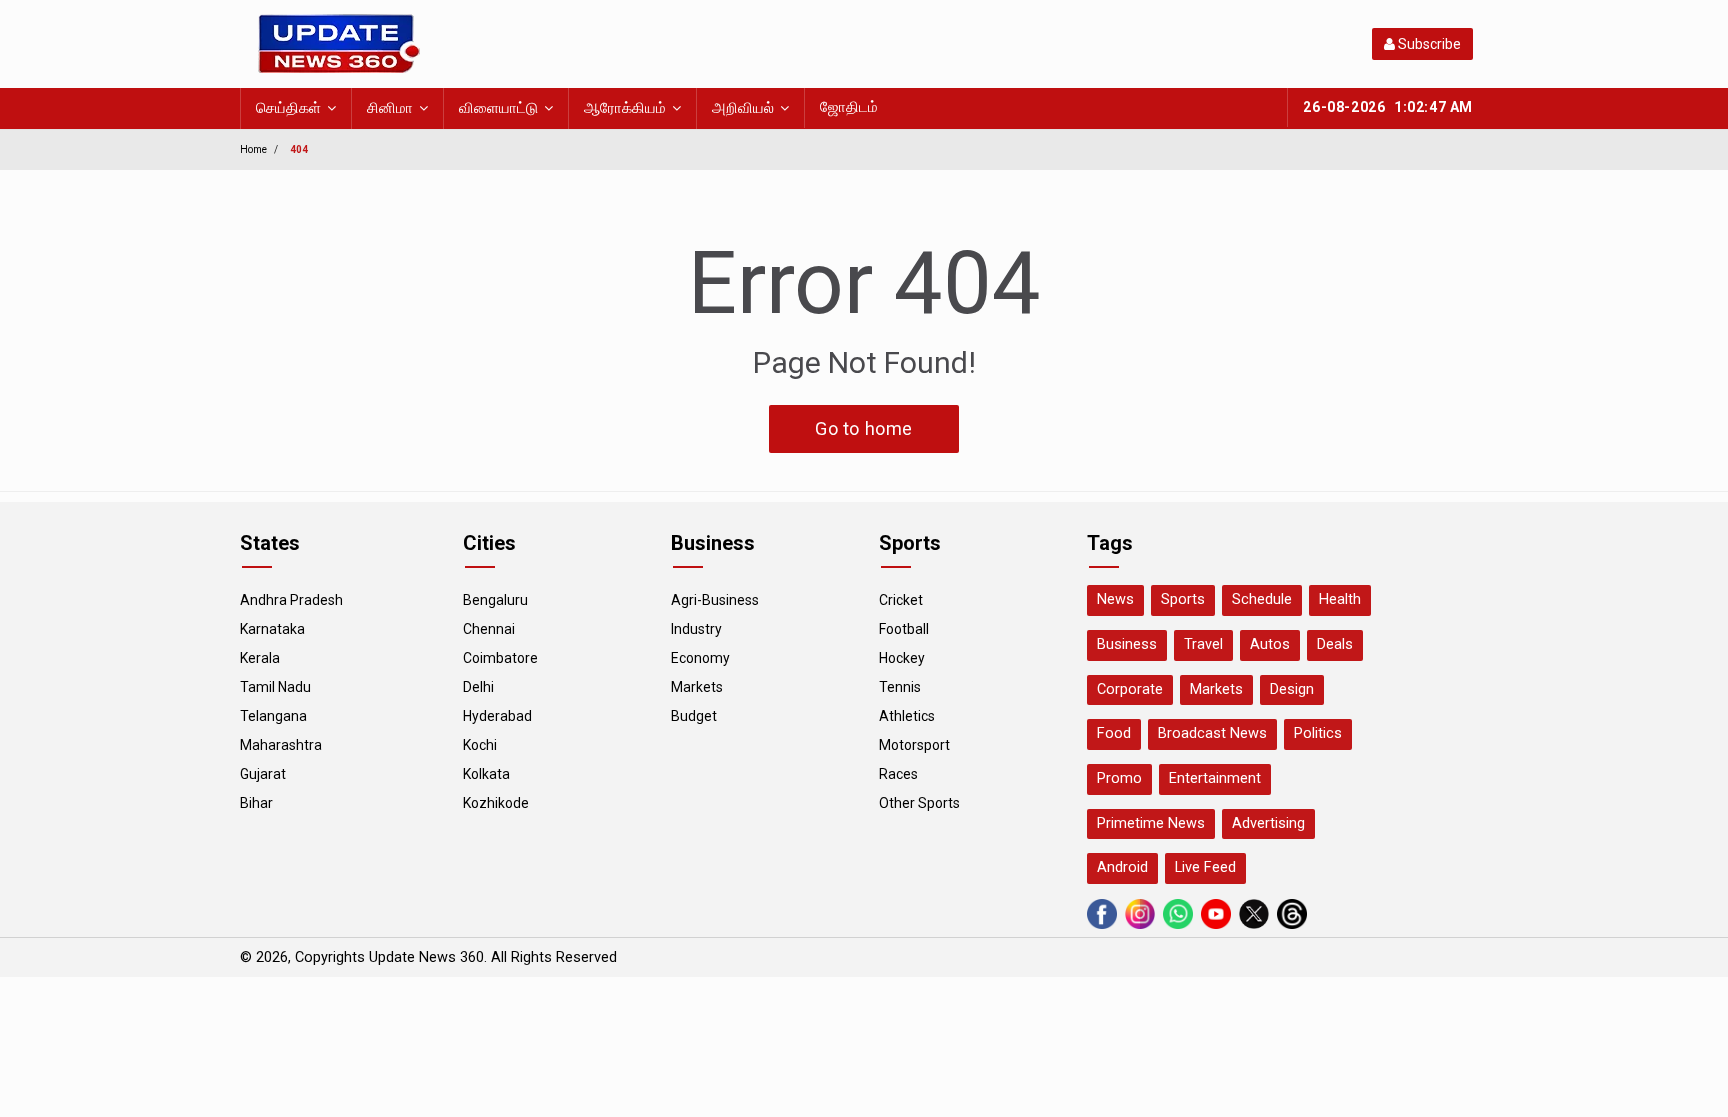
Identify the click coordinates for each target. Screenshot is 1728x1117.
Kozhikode (496, 803)
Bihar (256, 803)
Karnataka (272, 629)
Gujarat (263, 774)
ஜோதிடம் (849, 107)
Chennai (489, 629)
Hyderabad (497, 716)
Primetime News (1151, 823)
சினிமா (390, 108)
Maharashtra (281, 745)
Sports (1183, 599)
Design (1292, 689)
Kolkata (486, 774)
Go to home (864, 428)
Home (253, 149)
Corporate (1130, 689)
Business (1127, 644)
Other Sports (919, 803)
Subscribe (1428, 44)
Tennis (900, 687)
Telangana (273, 716)
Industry (696, 629)
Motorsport (914, 745)
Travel (1203, 644)
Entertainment (1215, 778)
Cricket (901, 600)
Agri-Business (715, 600)
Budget (694, 716)
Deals (1335, 644)
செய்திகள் (288, 108)
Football (904, 629)
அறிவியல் (743, 108)
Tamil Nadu (275, 687)
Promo (1119, 778)
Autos (1270, 644)
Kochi (480, 745)
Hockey (902, 658)
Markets (697, 687)
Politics (1318, 733)
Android (1122, 867)
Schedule (1262, 599)
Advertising (1268, 823)
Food (1114, 733)
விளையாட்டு (498, 108)
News (1115, 599)
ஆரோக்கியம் (625, 108)
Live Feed (1205, 867)
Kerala (260, 658)
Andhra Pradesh (291, 600)
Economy (700, 658)
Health (1340, 599)
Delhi (478, 687)
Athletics (907, 716)
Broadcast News (1212, 733)
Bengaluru (495, 600)
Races (898, 774)
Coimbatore (500, 658)
